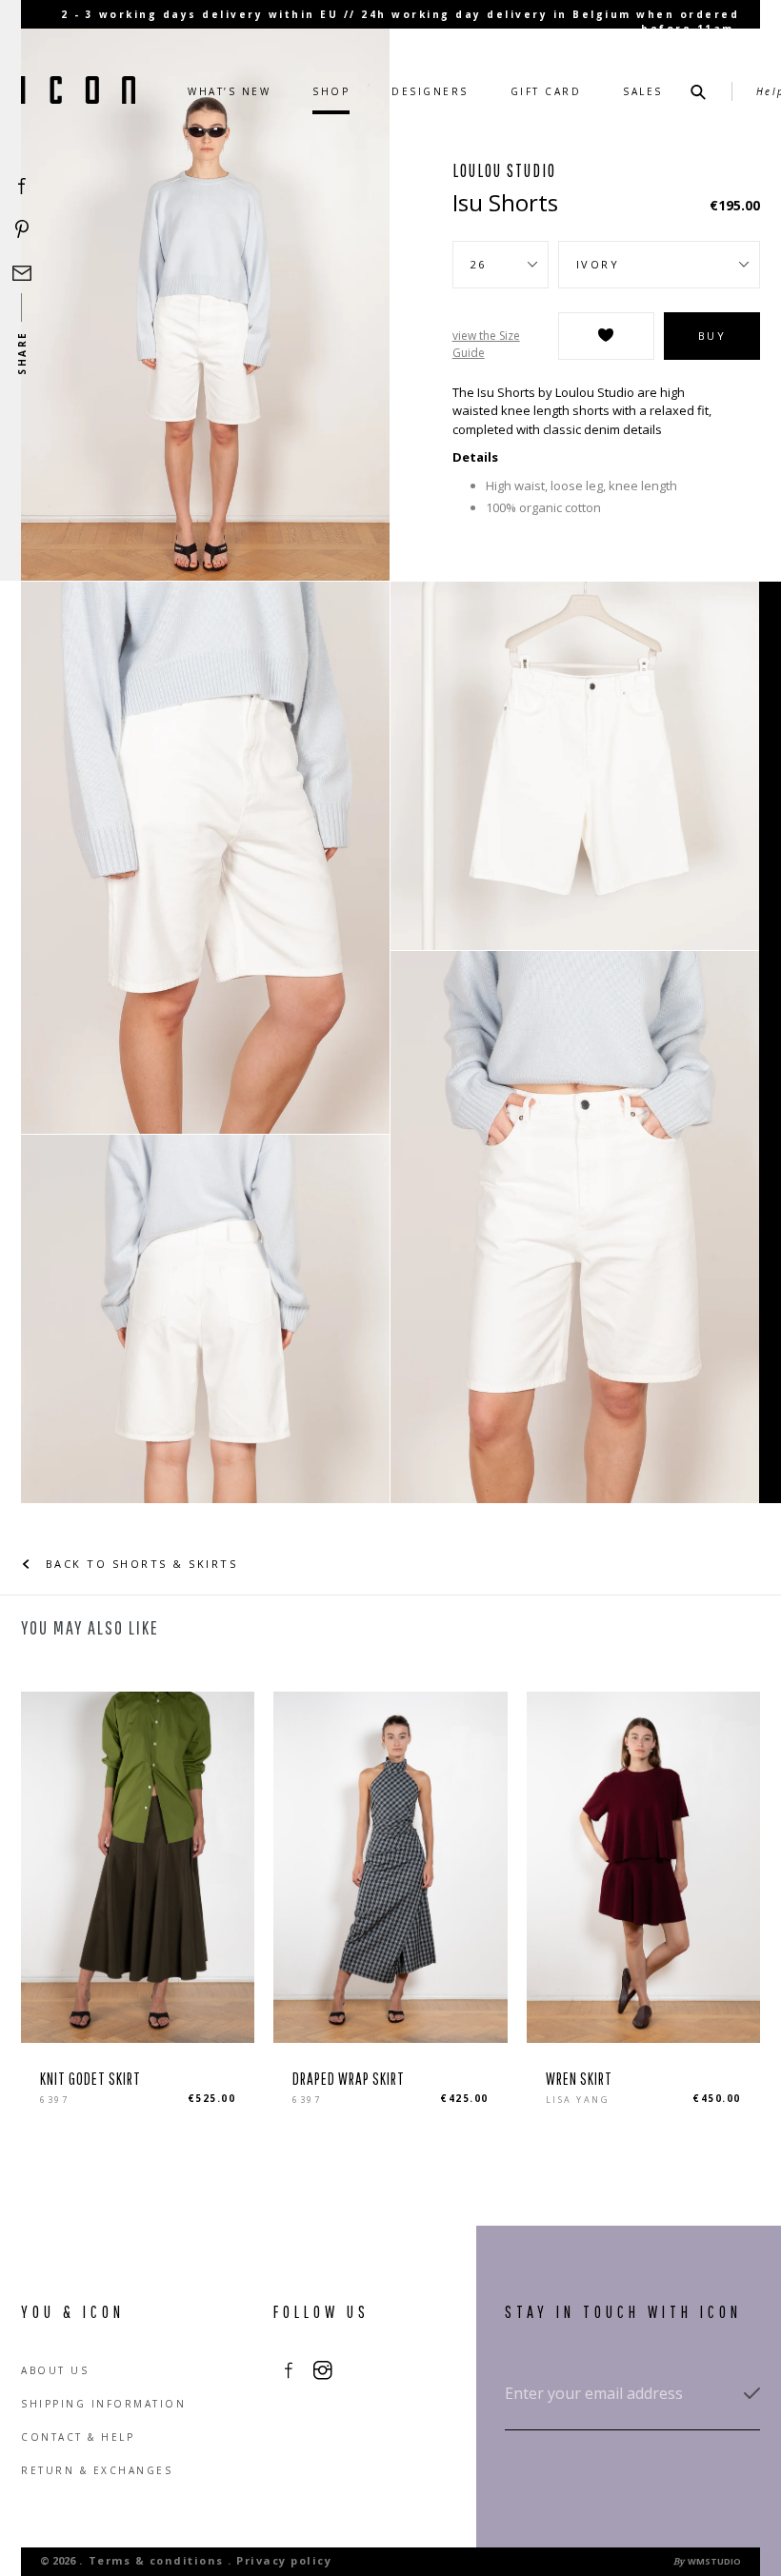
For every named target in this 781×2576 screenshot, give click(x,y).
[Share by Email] (22, 273)
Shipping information (103, 2404)
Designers (430, 91)
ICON (78, 91)
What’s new (229, 91)
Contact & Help (78, 2437)
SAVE (606, 336)
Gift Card (546, 91)
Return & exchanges (97, 2470)
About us (55, 2370)
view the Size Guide (486, 344)
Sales (643, 91)
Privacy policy (284, 2560)
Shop (331, 91)
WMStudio (714, 2561)
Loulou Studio (504, 170)
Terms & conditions (156, 2560)
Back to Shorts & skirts (139, 1564)
